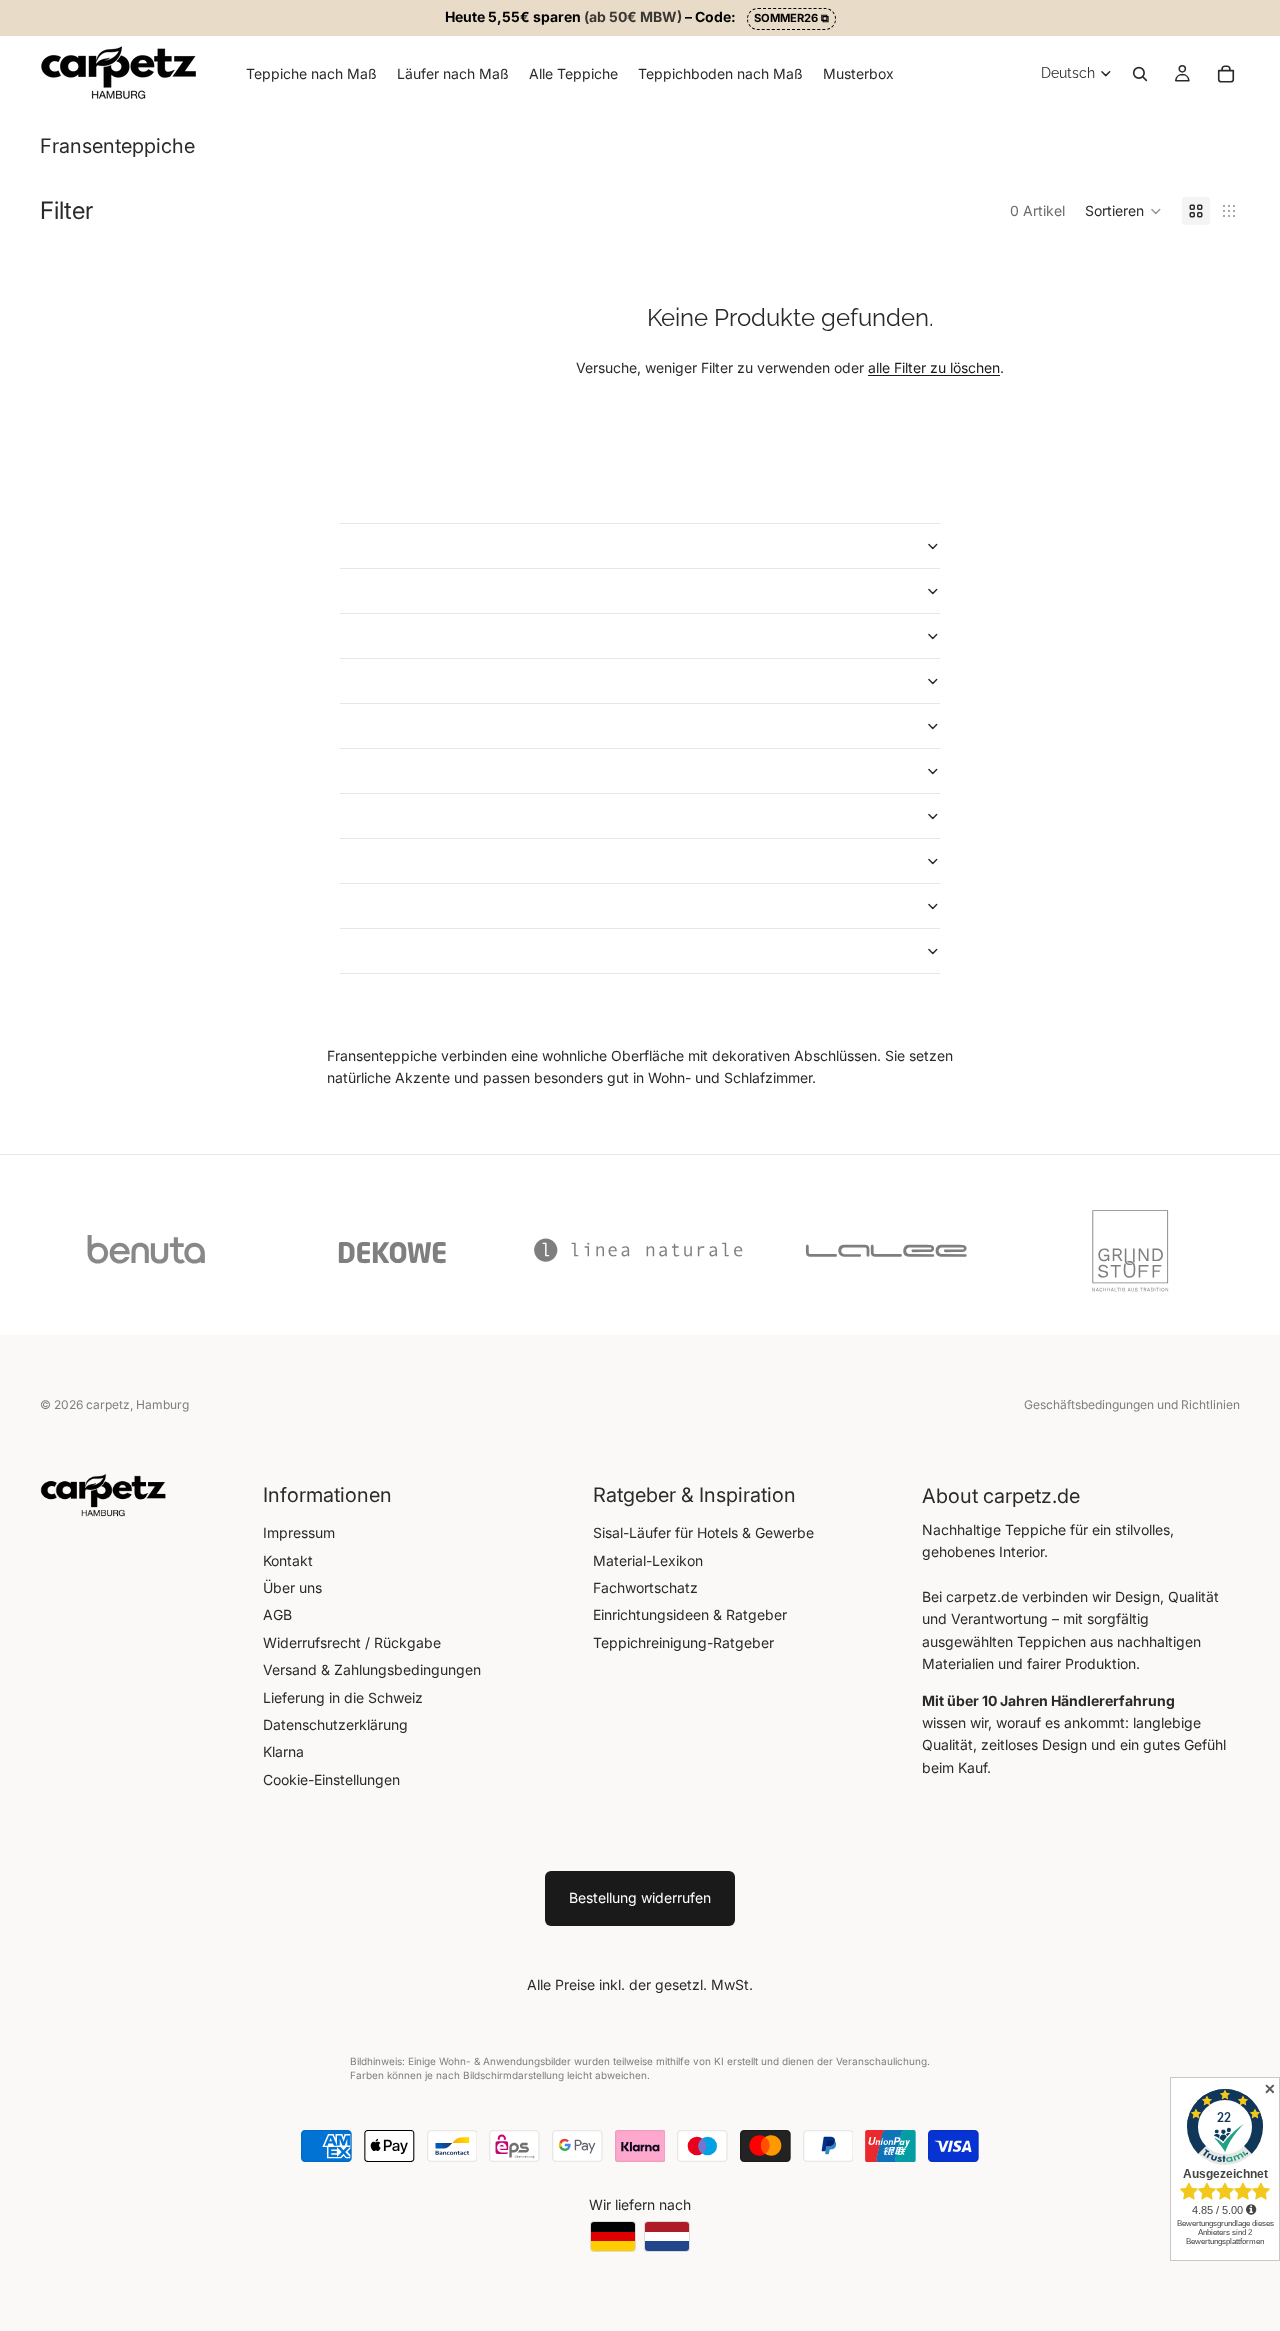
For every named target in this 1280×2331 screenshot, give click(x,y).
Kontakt (288, 1560)
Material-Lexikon (648, 1560)
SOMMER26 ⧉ (791, 18)
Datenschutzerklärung (335, 1724)
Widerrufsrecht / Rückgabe (352, 1642)
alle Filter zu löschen (934, 367)
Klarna (283, 1751)
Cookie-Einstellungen (331, 1779)
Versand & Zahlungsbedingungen (372, 1669)
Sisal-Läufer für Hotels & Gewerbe (703, 1532)
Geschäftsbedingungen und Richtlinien (1132, 1404)
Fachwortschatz (645, 1587)
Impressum (299, 1532)
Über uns (292, 1587)
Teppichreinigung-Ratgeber (683, 1642)
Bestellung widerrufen (640, 1897)
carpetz (108, 1404)
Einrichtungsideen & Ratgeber (690, 1614)
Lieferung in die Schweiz (343, 1697)
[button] (1123, 211)
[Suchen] (1140, 73)
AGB (277, 1614)
